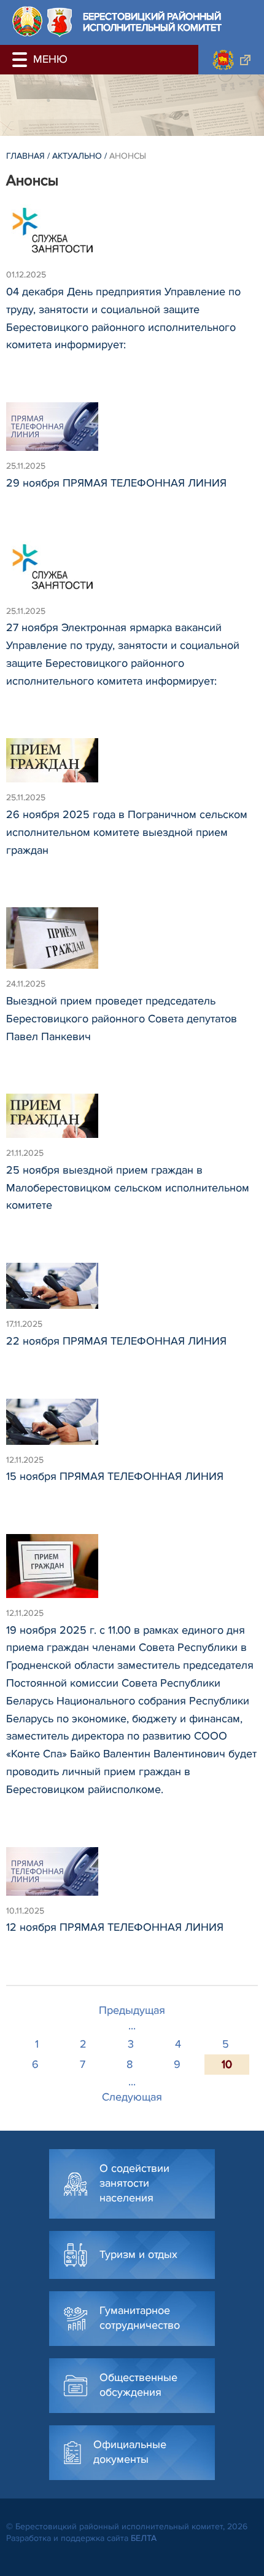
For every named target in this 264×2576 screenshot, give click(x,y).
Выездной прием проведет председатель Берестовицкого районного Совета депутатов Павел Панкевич (122, 1019)
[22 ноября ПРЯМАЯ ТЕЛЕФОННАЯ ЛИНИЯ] (132, 1291)
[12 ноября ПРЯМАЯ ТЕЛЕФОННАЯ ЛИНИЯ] (132, 1877)
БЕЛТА (144, 2538)
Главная (25, 156)
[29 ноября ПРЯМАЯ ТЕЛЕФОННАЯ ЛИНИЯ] (132, 432)
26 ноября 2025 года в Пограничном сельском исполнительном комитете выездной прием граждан (127, 832)
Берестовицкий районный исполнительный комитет (152, 22)
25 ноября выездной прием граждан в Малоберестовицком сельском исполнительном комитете (128, 1188)
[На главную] (27, 21)
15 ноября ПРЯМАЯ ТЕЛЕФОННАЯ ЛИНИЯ (115, 1476)
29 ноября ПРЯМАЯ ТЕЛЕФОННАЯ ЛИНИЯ (116, 483)
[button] (21, 60)
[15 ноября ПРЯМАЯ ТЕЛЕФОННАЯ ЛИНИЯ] (132, 1427)
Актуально (77, 156)
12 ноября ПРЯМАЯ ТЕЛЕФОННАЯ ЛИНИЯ (115, 1927)
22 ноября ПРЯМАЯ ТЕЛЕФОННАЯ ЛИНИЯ (116, 1341)
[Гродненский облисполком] (231, 60)
